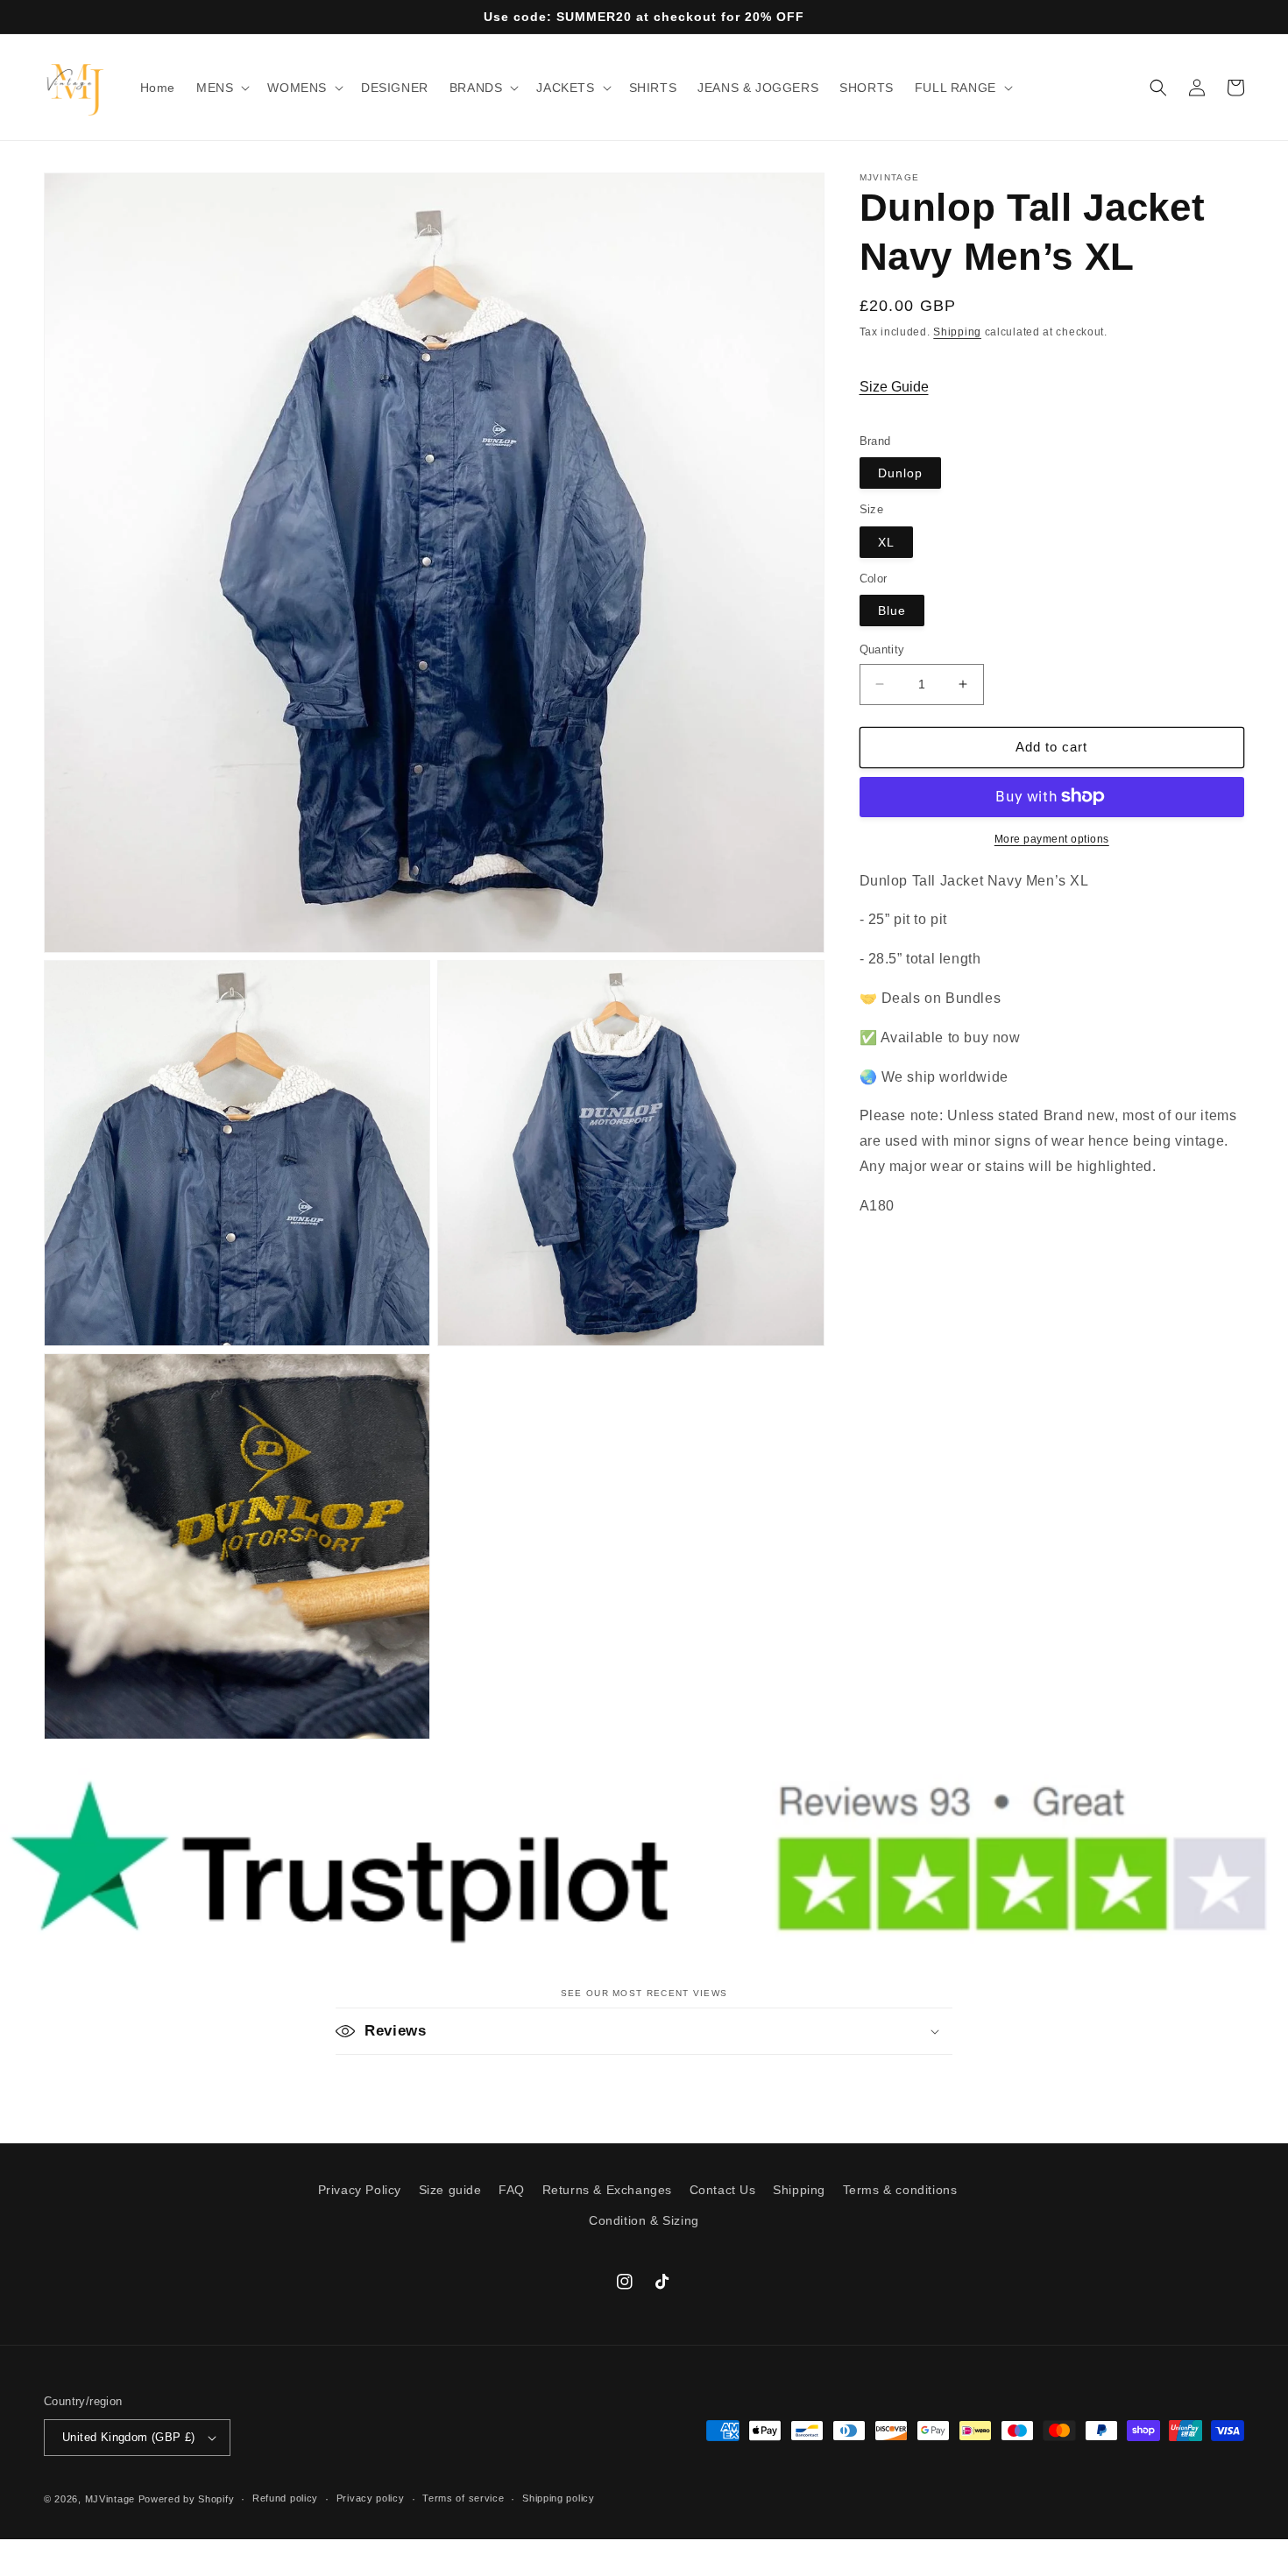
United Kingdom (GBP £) (129, 2437)
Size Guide (894, 386)
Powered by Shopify (187, 2499)
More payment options (1052, 838)
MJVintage (110, 2499)
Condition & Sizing (644, 2220)
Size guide (450, 2190)
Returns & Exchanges (607, 2190)
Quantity (882, 649)
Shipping (957, 332)
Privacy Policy (360, 2190)
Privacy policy (371, 2498)
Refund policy (285, 2498)
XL (886, 541)
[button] (221, 88)
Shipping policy (559, 2498)
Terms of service (463, 2498)
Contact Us (723, 2190)
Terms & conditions (900, 2190)
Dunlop (900, 473)
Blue (892, 610)
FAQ (512, 2190)
